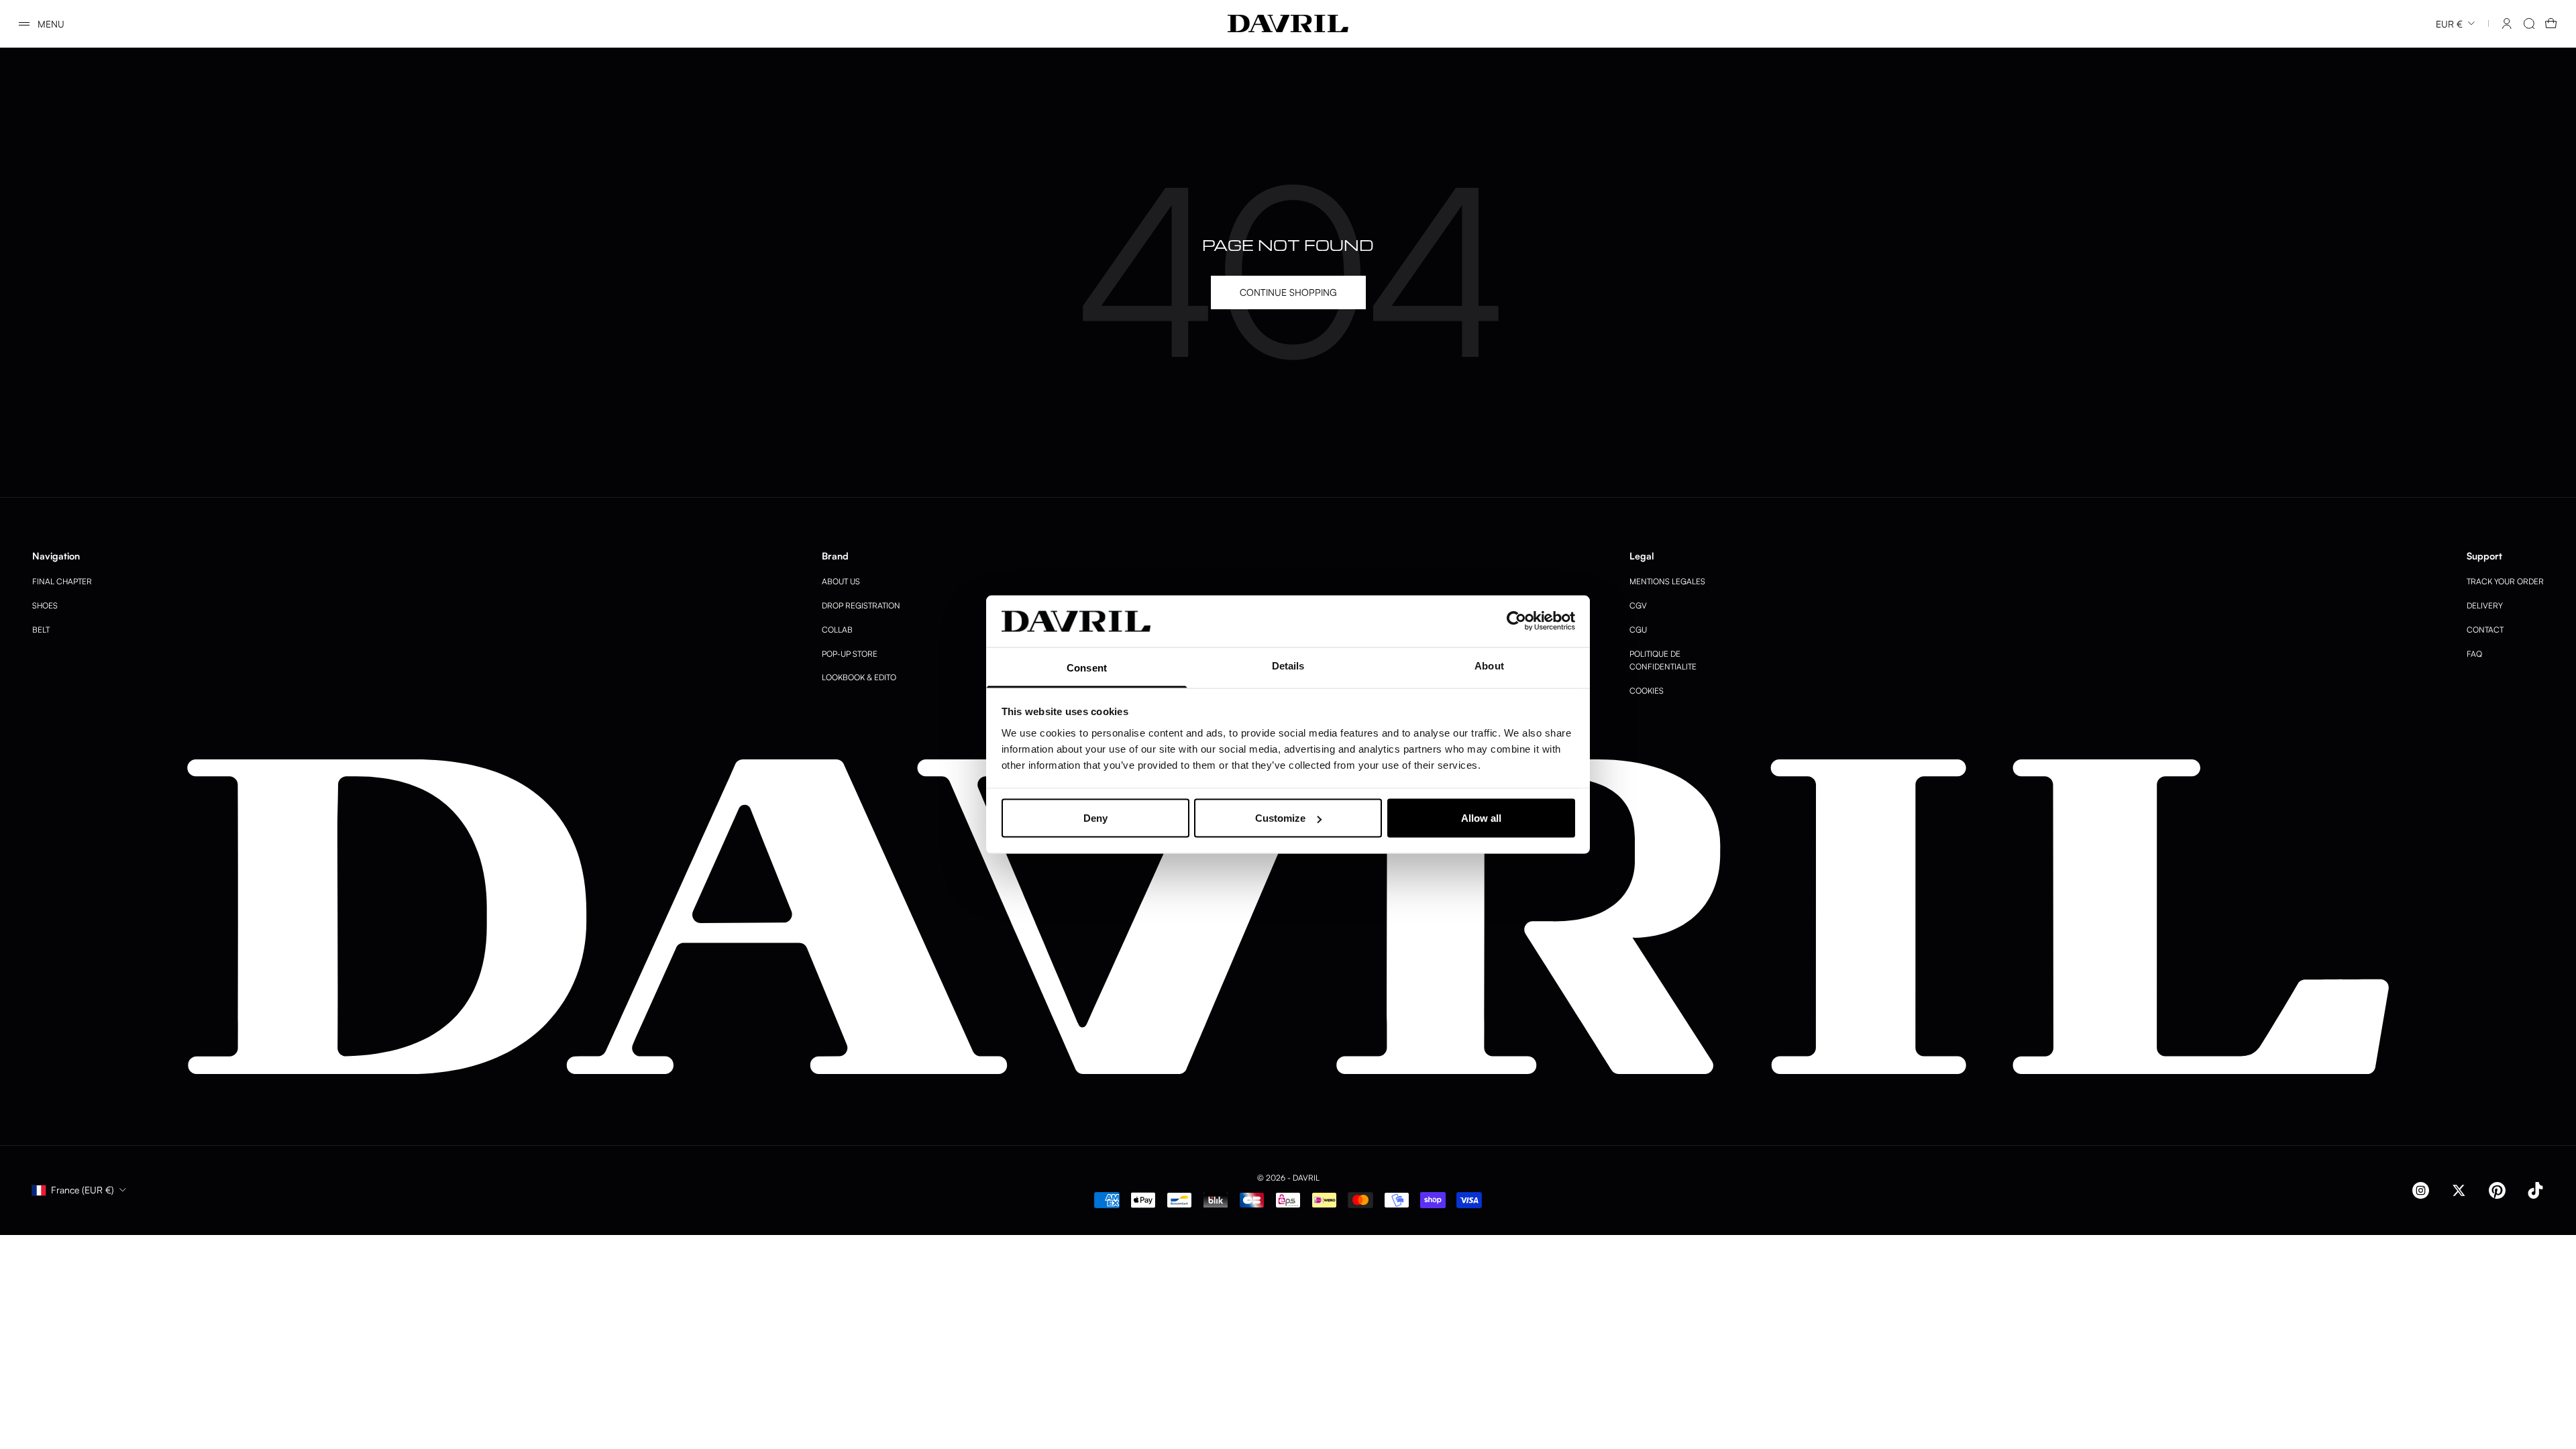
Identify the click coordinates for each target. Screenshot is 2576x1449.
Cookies (1647, 691)
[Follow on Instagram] (2421, 1190)
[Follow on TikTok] (2535, 1190)
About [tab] (1489, 665)
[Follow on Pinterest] (2497, 1190)
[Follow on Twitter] (2459, 1190)
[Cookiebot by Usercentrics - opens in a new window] (1516, 621)
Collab (837, 630)
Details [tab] (1288, 665)
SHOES (45, 605)
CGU (1638, 630)
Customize (1280, 818)
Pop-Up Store (850, 654)
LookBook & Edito (859, 677)
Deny (1095, 818)
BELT (41, 630)
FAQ (2474, 654)
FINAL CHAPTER (62, 581)
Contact (2485, 630)
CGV (1638, 605)
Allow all (1481, 818)
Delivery (2485, 605)
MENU (51, 24)
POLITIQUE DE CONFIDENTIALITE (1663, 660)
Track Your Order (2505, 581)
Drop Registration (861, 605)
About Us (841, 581)
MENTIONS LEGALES (1667, 581)
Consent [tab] (1087, 667)
